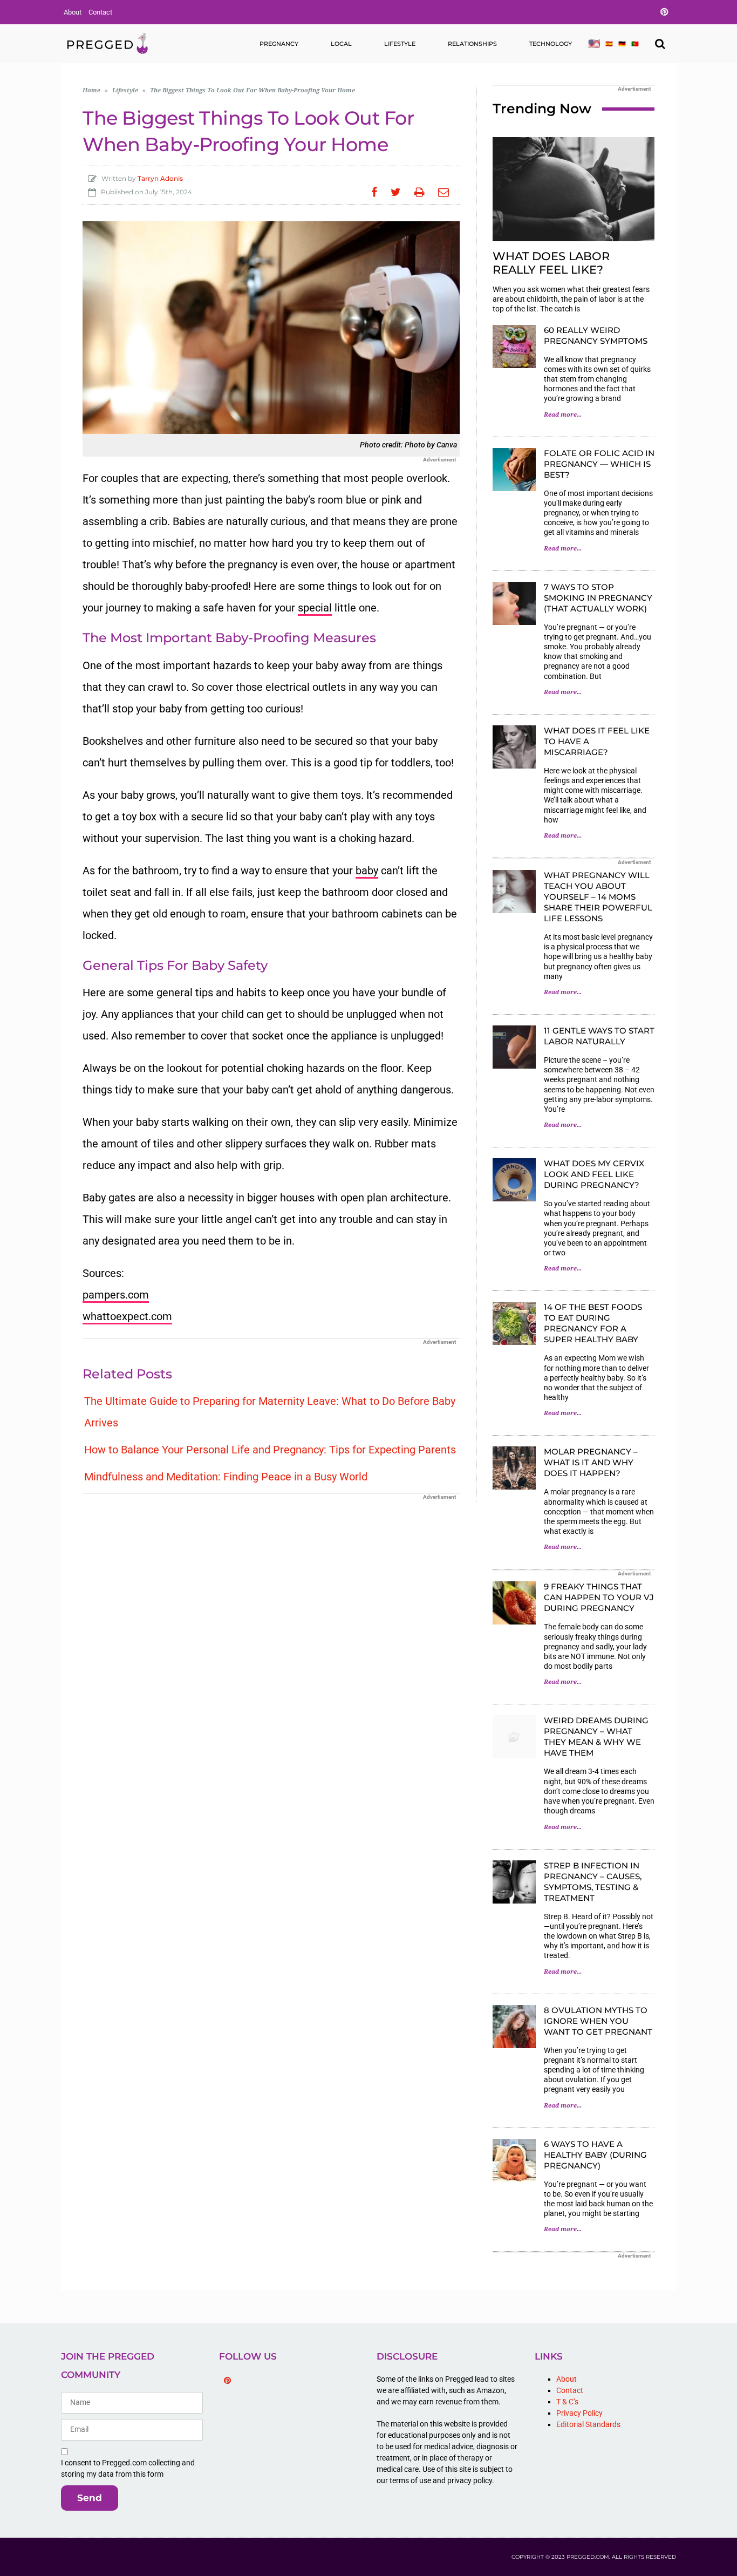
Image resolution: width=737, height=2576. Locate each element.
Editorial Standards (588, 2424)
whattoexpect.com (127, 1316)
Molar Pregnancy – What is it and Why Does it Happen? (591, 1462)
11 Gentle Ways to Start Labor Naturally (599, 1036)
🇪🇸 (609, 44)
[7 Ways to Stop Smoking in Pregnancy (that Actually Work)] (514, 603)
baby (367, 871)
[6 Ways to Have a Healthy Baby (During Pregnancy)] (514, 2160)
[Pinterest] (228, 2381)
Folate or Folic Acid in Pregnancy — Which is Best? (599, 464)
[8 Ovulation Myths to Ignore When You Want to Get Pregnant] (514, 2027)
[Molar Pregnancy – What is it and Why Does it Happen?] (514, 1468)
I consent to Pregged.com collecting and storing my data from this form (128, 2468)
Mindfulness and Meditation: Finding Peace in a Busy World (226, 1477)
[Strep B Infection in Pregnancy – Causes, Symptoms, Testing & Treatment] (514, 1882)
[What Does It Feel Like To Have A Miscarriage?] (514, 747)
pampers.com (116, 1295)
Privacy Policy (579, 2413)
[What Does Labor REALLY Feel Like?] (574, 189)
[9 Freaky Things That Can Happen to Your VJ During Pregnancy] (514, 1603)
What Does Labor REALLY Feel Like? (551, 263)
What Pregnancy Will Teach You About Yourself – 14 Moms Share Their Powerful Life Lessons (598, 897)
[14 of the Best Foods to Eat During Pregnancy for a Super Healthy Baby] (514, 1323)
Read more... (563, 415)
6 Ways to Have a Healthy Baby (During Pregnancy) (595, 2155)
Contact (100, 12)
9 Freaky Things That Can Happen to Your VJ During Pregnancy (599, 1597)
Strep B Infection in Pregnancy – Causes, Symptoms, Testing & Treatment (593, 1882)
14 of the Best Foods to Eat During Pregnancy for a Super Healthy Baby (593, 1323)
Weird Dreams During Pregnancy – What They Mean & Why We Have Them (596, 1736)
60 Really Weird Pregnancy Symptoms (596, 335)
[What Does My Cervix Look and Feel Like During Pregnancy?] (514, 1180)
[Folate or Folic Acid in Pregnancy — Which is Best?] (514, 470)
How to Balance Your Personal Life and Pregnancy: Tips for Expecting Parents (270, 1450)
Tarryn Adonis (160, 178)
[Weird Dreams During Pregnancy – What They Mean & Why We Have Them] (514, 1737)
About (73, 12)
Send (90, 2498)
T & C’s (567, 2402)
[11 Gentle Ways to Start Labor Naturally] (514, 1047)
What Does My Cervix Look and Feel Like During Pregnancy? (594, 1174)
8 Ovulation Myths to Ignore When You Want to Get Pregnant (598, 2021)
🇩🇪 (622, 44)
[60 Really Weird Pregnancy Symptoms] (514, 346)
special (315, 608)
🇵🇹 (635, 44)
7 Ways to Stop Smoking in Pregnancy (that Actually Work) (598, 598)
